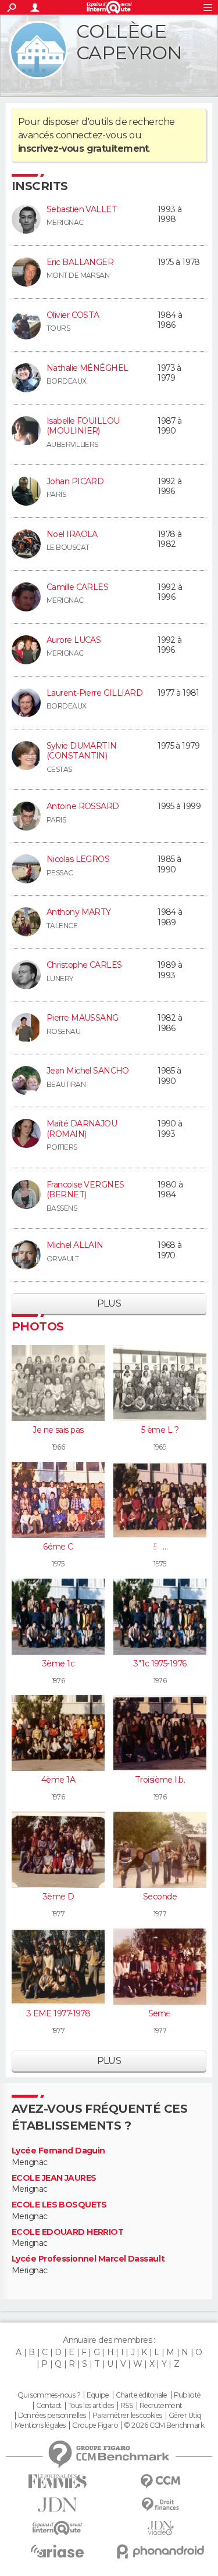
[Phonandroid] (161, 2551)
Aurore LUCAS (74, 640)
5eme (160, 2013)
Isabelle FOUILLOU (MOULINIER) (83, 426)
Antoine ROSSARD (83, 806)
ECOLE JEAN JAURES (54, 2178)
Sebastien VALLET (82, 209)
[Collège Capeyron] (38, 50)
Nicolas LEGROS (78, 859)
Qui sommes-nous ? (49, 2395)
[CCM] (161, 2482)
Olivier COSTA (73, 315)
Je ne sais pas (58, 1430)
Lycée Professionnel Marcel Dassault (88, 2259)
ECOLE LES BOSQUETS (59, 2205)
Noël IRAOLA (72, 534)
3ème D (58, 1897)
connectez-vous (92, 135)
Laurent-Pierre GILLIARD (94, 693)
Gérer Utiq (185, 2416)
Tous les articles (91, 2406)
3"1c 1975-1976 (160, 1663)
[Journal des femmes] (58, 2482)
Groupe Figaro (95, 2425)
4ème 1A (58, 1780)
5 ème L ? (160, 1430)
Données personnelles (52, 2416)
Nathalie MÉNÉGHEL (87, 368)
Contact (49, 2406)
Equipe (98, 2395)
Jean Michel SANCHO (88, 1071)
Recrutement (161, 2406)
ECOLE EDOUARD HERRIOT (67, 2232)
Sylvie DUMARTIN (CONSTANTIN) (82, 751)
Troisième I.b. (160, 1780)
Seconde (160, 1897)
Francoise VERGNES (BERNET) (85, 1190)
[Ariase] (58, 2551)
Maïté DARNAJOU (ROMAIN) (82, 1129)
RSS (126, 2406)
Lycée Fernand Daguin (58, 2151)
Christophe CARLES (84, 965)
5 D (160, 1547)
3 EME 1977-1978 (58, 2013)
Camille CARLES (77, 587)
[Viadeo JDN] (161, 2528)
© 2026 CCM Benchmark (164, 2425)
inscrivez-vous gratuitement (83, 149)
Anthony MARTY (79, 912)
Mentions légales (40, 2425)
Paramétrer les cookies (127, 2416)
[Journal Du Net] (58, 2505)
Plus (109, 1303)
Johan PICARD (75, 481)
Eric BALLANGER (80, 262)
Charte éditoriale (141, 2395)
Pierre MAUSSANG (83, 1018)
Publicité (187, 2395)
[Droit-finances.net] (161, 2505)
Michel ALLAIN (75, 1245)
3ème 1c (58, 1663)
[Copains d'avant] (58, 2528)
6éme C (58, 1547)
